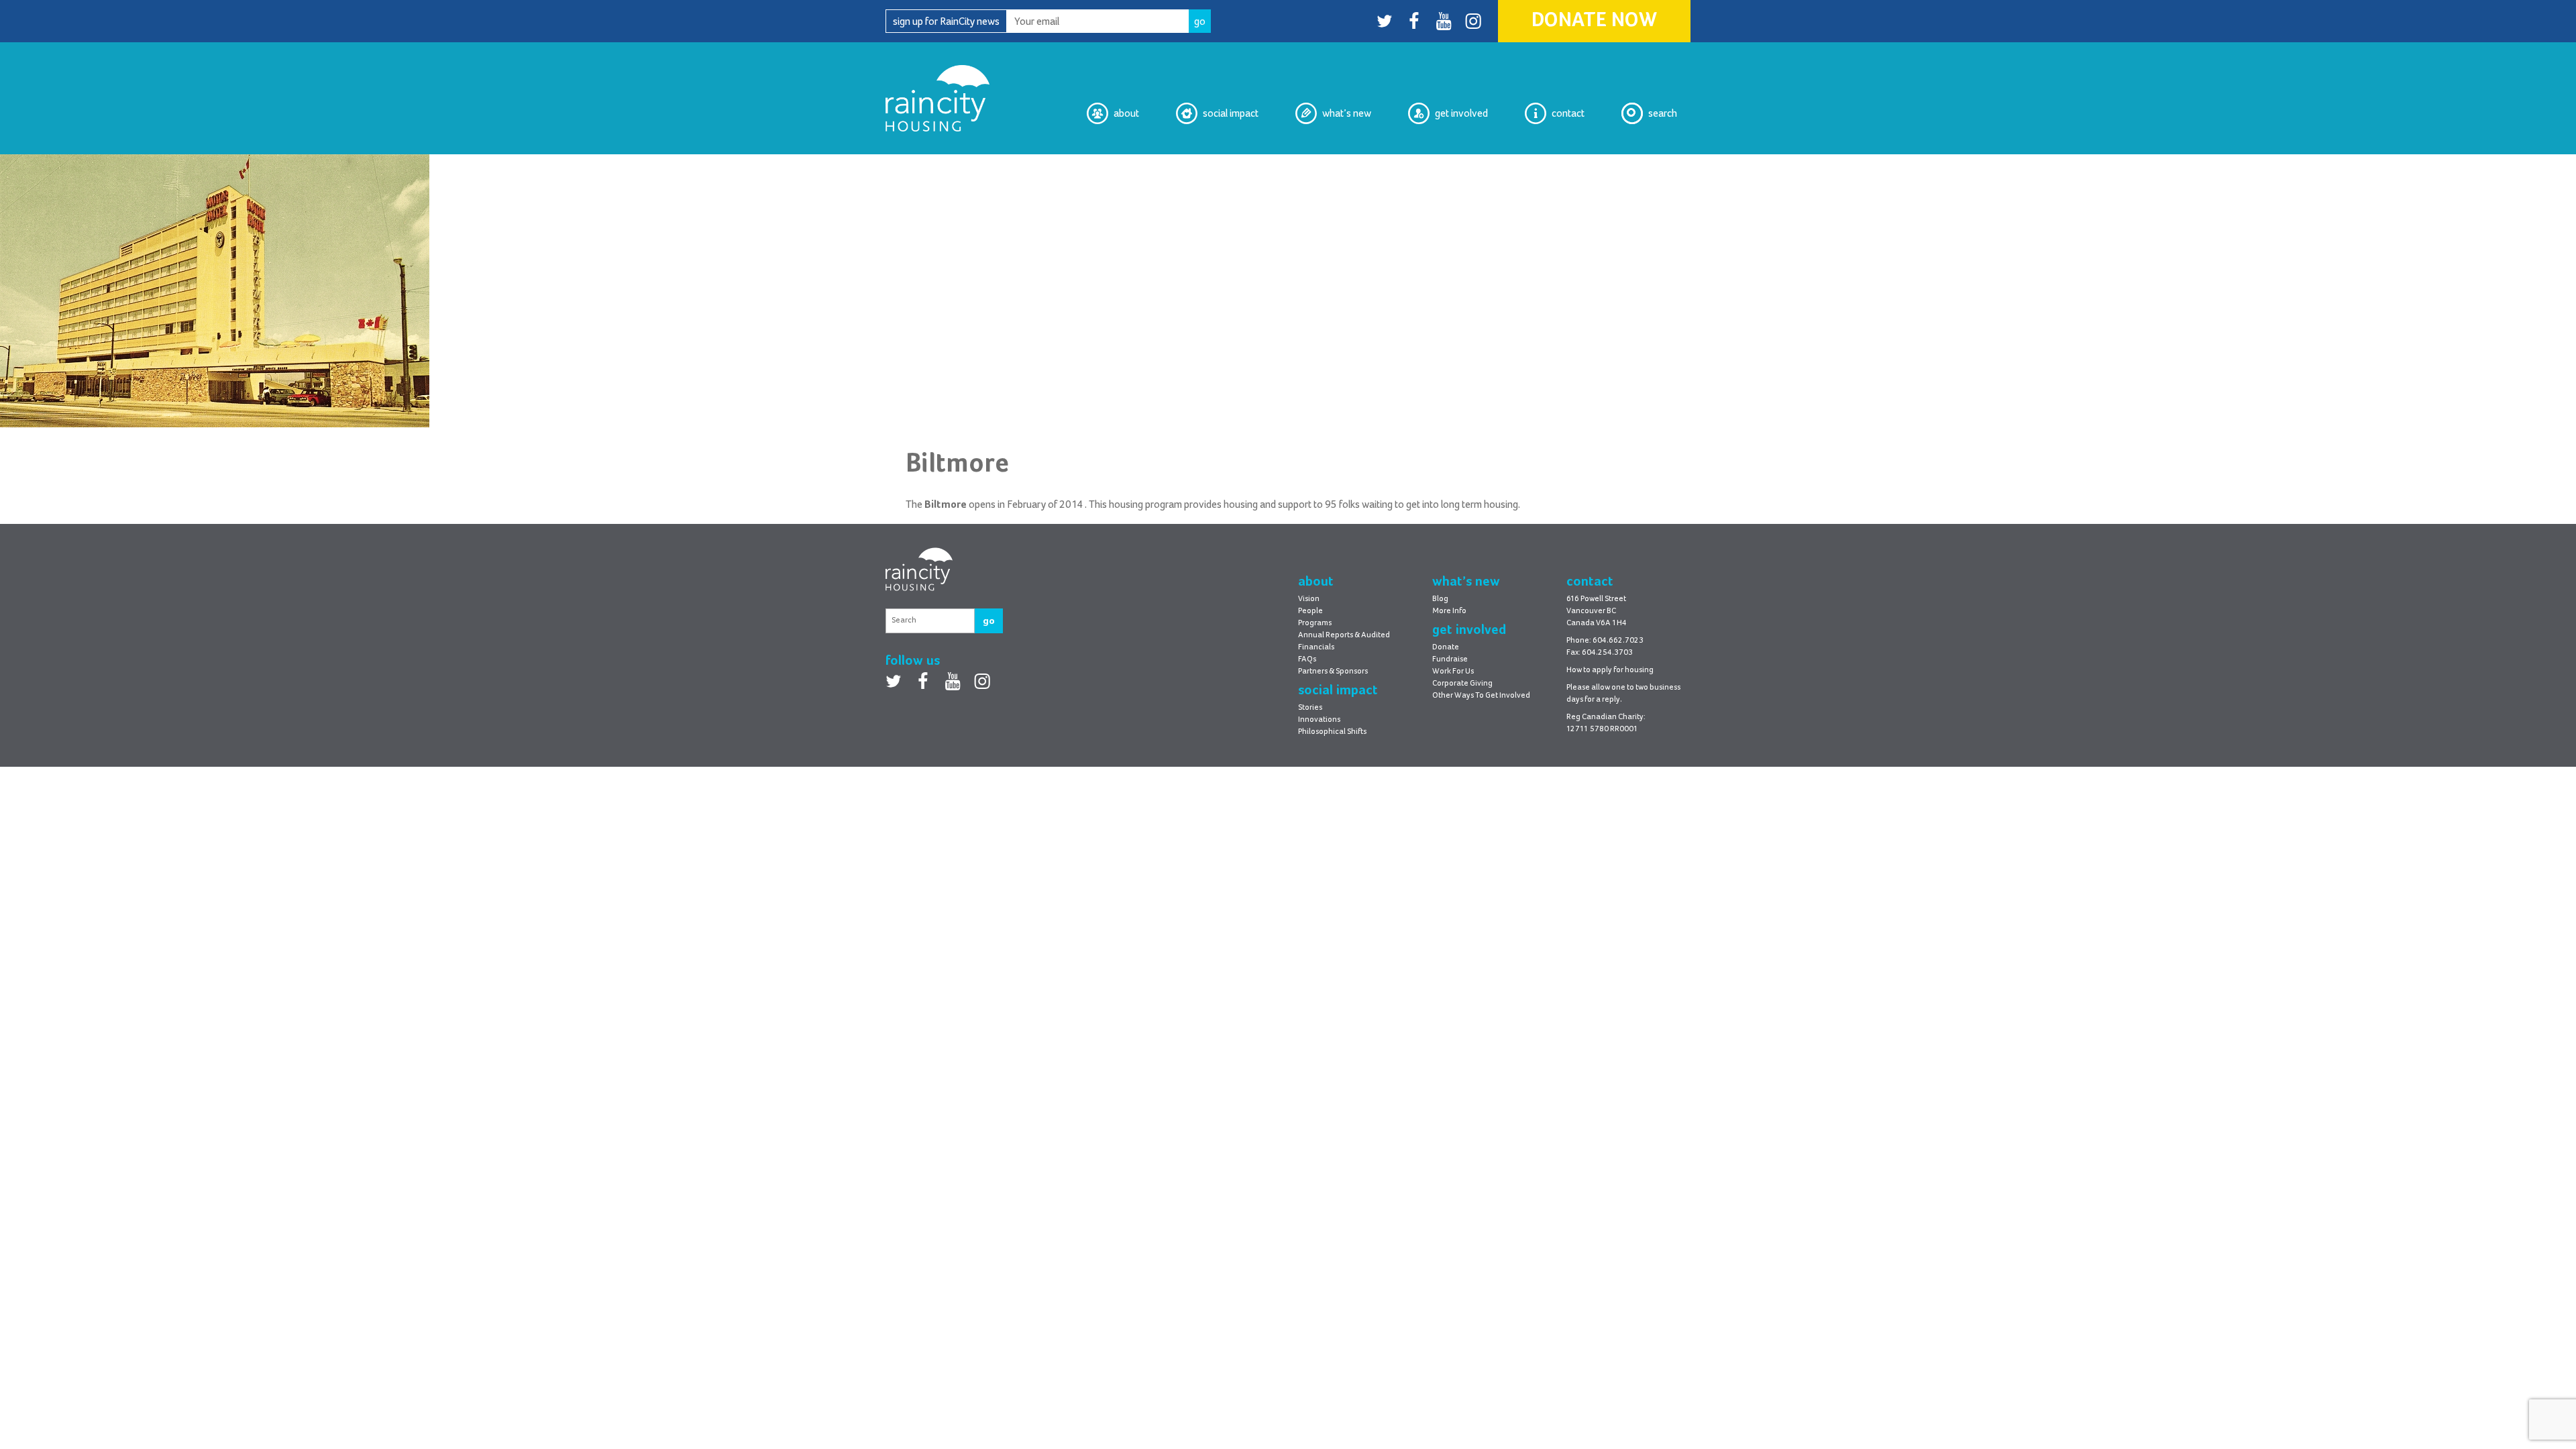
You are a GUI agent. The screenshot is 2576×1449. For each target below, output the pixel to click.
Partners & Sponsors (1333, 672)
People (1310, 611)
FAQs (1307, 659)
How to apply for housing (1610, 670)
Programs (1315, 623)
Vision (1125, 165)
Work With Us (1458, 165)
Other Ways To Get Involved (1481, 696)
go (989, 621)
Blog (1361, 165)
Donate (1446, 647)
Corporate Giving (1462, 684)
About (1126, 113)
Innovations (1319, 720)
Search (1663, 113)
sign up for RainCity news (946, 21)
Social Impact (1231, 113)
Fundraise (1450, 659)
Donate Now (1594, 21)
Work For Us (1453, 672)
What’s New (1347, 113)
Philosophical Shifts (1215, 165)
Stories (1310, 708)
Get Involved (1461, 113)
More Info (1449, 611)
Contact (1568, 113)
